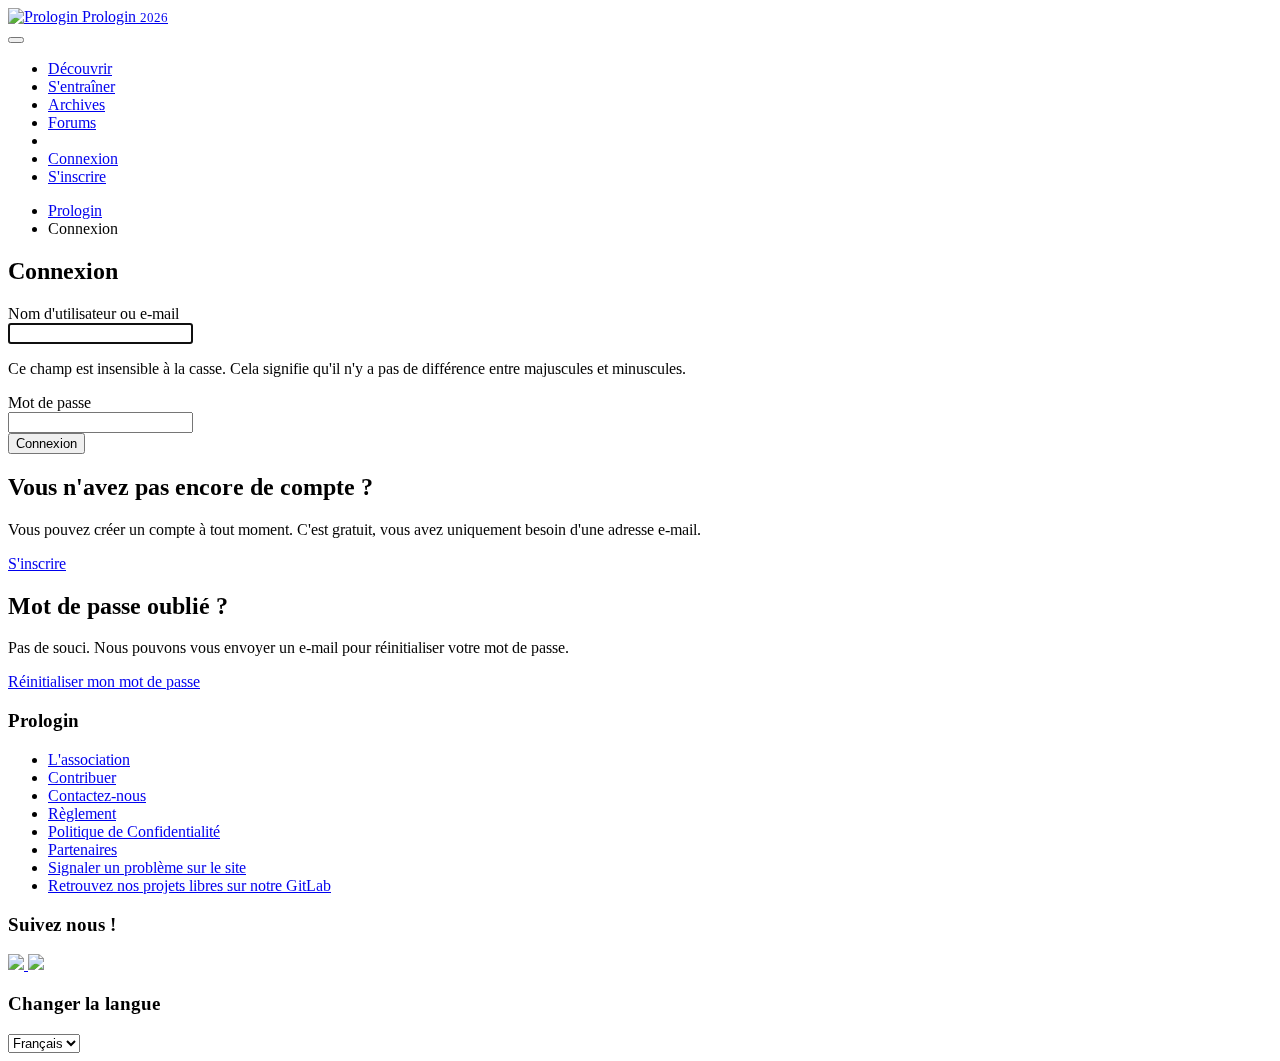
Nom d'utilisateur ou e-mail (93, 313)
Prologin (123, 16)
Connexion (83, 158)
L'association (89, 759)
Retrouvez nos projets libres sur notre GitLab (189, 885)
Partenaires (82, 849)
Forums (72, 122)
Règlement (82, 813)
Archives (76, 104)
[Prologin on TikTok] (36, 964)
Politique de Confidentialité (134, 831)
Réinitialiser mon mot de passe (104, 681)
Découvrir (80, 68)
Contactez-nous (97, 795)
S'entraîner (81, 86)
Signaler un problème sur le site (147, 867)
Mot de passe (49, 402)
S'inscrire (77, 176)
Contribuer (82, 777)
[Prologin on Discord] (18, 964)
